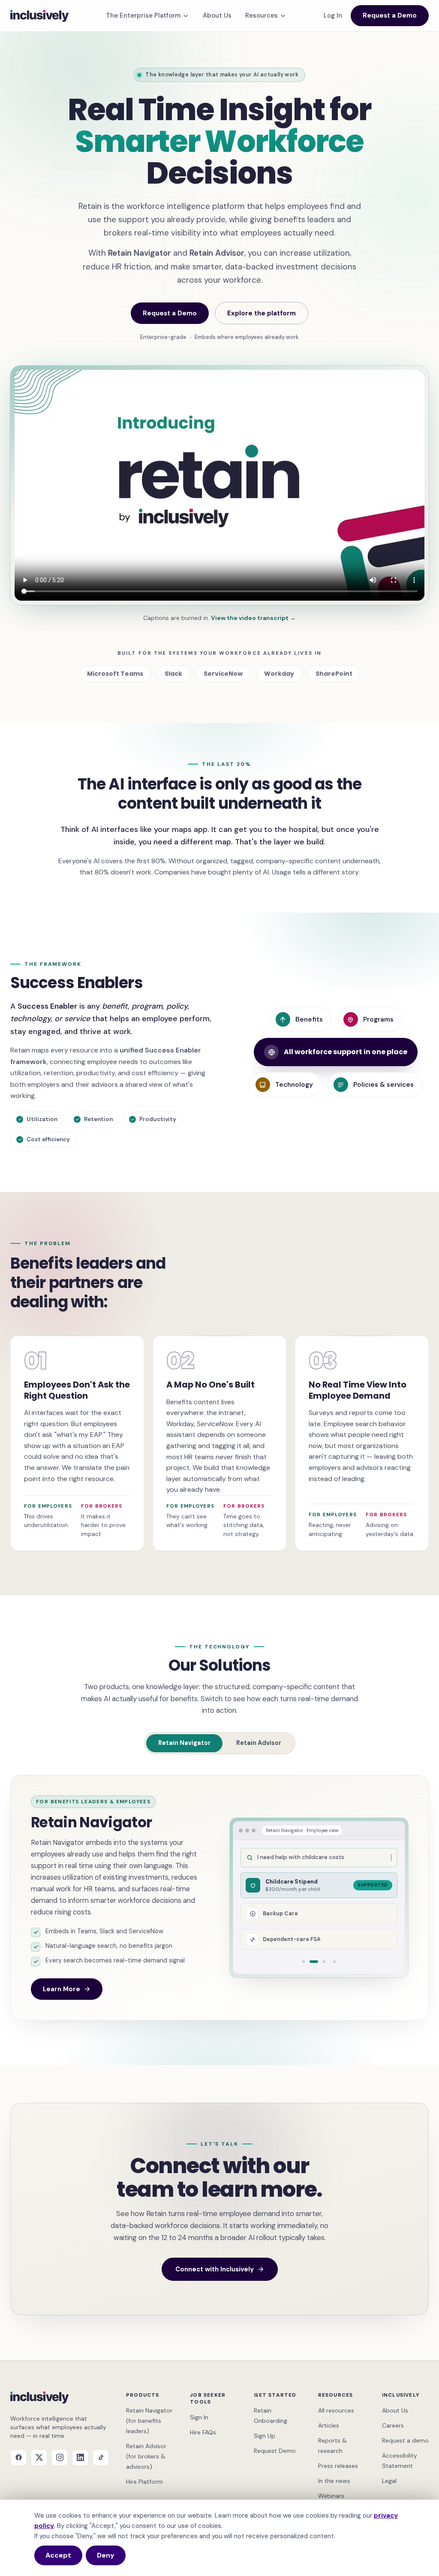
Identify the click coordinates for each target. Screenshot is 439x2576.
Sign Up (265, 2436)
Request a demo (405, 2440)
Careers (393, 2425)
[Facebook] (18, 2458)
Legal (389, 2481)
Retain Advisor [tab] (259, 1743)
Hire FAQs (203, 2432)
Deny (106, 2555)
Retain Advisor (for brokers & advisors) (146, 2456)
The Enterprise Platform (143, 15)
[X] (39, 2458)
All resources (336, 2410)
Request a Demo (390, 15)
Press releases (338, 2466)
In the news (334, 2481)
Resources (262, 15)
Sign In (199, 2417)
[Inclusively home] (39, 16)
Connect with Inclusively (215, 2269)
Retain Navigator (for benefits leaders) (149, 2421)
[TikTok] (101, 2458)
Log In (333, 15)
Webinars (331, 2496)
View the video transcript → (253, 618)
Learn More (62, 1989)
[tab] (304, 1962)
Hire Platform (144, 2482)
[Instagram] (60, 2458)
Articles (329, 2425)
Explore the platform (262, 313)
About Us (217, 15)
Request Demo (275, 2451)
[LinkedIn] (80, 2458)
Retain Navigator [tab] (184, 1743)
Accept (58, 2555)
